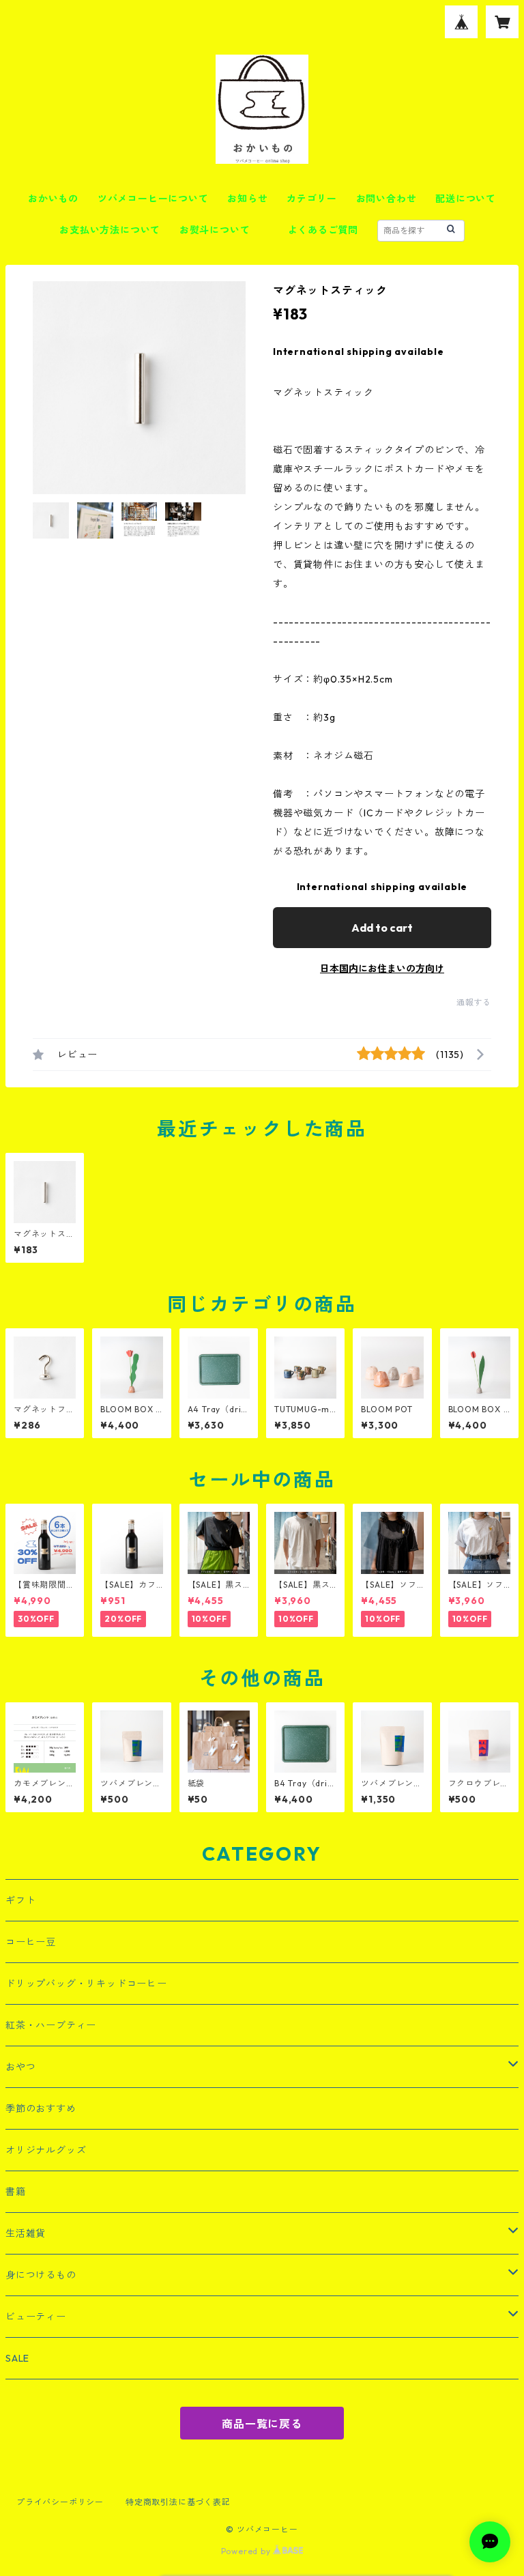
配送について (466, 199)
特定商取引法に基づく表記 (178, 2502)
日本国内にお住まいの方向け (382, 969)
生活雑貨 (26, 2233)
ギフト (20, 1900)
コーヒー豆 (31, 1942)
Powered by (247, 2551)
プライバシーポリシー (60, 2502)
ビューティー (36, 2317)
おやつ (20, 2067)
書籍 (16, 2192)
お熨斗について (215, 230)
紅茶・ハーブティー (51, 2025)
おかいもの (53, 199)
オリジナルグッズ (46, 2150)
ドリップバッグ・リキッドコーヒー (86, 1984)
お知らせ (247, 199)
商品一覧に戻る (262, 2424)
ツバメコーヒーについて (153, 199)
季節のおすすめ (41, 2108)
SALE (17, 2358)
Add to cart (382, 928)
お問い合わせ (387, 199)
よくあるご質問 (323, 230)
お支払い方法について (110, 230)
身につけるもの (41, 2275)
